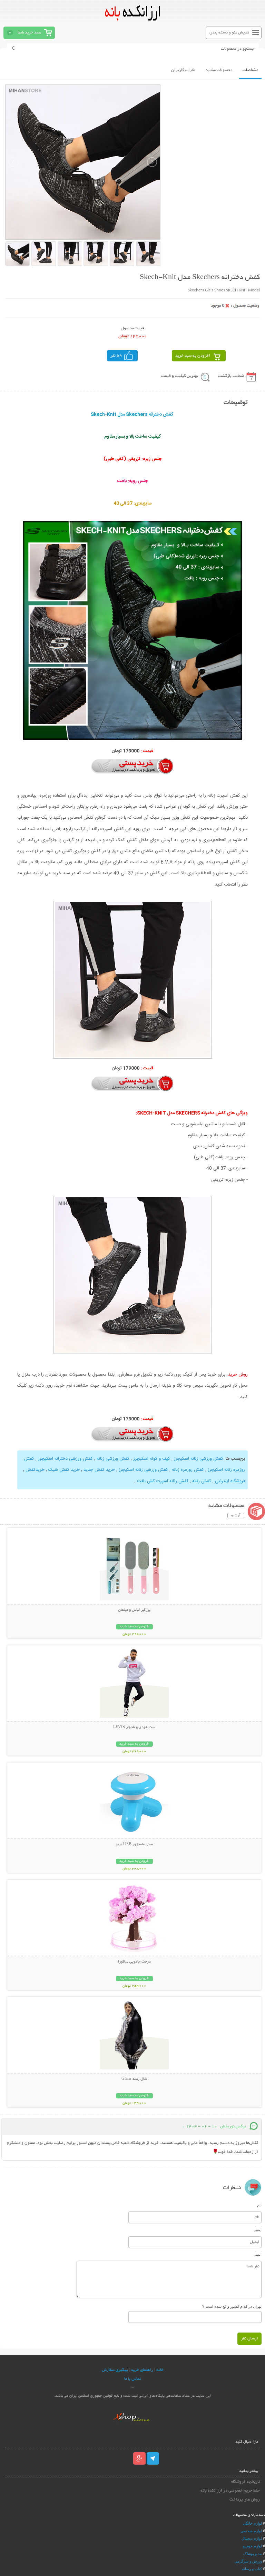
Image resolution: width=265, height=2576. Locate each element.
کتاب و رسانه (252, 2569)
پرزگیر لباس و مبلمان (134, 1610)
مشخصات (250, 70)
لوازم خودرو (252, 2546)
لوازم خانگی (252, 2523)
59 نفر (116, 356)
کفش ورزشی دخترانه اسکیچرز (65, 1459)
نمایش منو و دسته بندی (229, 33)
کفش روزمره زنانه (187, 1470)
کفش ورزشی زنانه (112, 1459)
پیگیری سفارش (115, 2370)
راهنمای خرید (142, 2370)
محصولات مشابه (219, 70)
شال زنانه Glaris (134, 2079)
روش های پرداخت (244, 2500)
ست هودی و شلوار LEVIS (134, 1727)
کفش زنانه (201, 1481)
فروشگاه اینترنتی (229, 1481)
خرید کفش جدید (99, 1470)
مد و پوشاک (253, 2554)
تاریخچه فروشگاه (245, 2482)
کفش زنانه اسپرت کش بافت (163, 1481)
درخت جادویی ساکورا (134, 1962)
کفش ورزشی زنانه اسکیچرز (198, 1459)
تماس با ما (132, 2379)
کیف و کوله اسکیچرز (152, 1459)
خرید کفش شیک (63, 1470)
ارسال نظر (249, 2339)
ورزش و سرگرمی (248, 2561)
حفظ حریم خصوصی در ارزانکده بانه (230, 2491)
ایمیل (258, 2229)
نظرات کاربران (183, 70)
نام (259, 2205)
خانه (160, 2370)
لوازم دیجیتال (252, 2538)
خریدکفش (34, 1470)
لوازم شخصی (251, 2531)
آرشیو (236, 1516)
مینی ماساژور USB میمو (134, 1845)
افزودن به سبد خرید (193, 356)
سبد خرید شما (29, 33)
